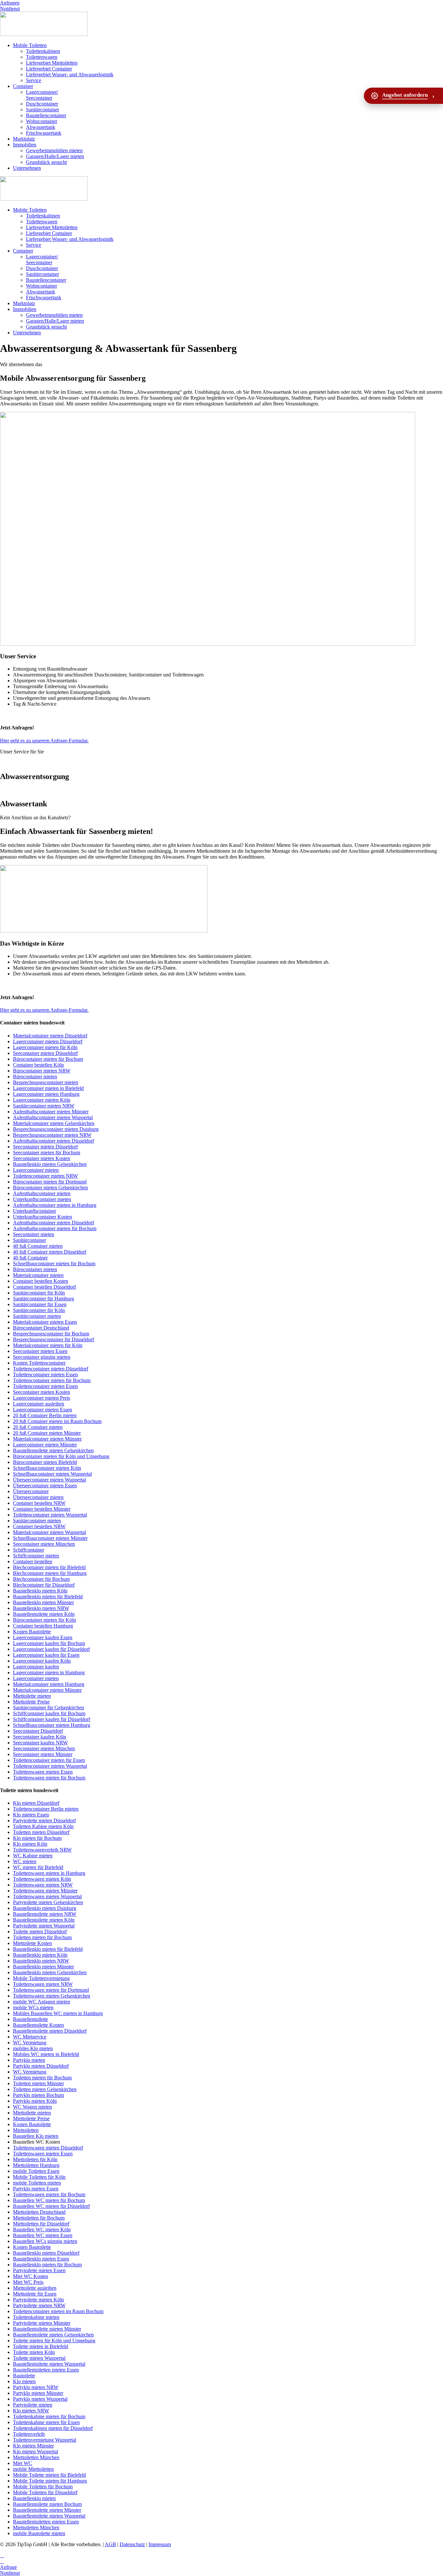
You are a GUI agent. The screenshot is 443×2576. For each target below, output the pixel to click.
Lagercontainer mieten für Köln (45, 1047)
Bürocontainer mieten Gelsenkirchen (50, 1188)
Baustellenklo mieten (34, 2498)
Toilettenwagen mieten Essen (43, 1772)
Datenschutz (132, 2544)
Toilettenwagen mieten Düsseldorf (48, 2148)
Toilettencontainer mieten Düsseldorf (51, 1369)
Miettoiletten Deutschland (39, 2212)
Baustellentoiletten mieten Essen (46, 2370)
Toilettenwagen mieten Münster (45, 1891)
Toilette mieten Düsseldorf (40, 1932)
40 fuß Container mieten (38, 1246)
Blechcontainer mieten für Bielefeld (49, 1567)
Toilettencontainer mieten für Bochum (52, 1380)
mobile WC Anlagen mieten (42, 2002)
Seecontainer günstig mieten (42, 1357)
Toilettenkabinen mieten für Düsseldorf (53, 2428)
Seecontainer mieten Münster (43, 1754)
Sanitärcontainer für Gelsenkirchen (48, 1708)
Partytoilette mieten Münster (42, 2323)
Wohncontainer (42, 121)
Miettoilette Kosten (32, 1943)
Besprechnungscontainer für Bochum (51, 1334)
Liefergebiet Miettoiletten (52, 63)
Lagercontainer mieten (36, 1170)
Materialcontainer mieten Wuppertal (49, 1532)
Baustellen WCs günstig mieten (45, 2241)
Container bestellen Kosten (41, 1281)
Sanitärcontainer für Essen (40, 1304)
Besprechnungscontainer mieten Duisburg (56, 1129)
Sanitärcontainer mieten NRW (44, 1106)
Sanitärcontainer (42, 110)
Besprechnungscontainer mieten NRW (52, 1135)
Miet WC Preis (28, 2282)
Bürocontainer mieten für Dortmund (50, 1182)
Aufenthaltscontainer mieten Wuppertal (53, 1117)
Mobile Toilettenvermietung (41, 1978)
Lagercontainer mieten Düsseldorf (48, 1041)
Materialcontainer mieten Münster (47, 1439)
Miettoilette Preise (31, 1702)
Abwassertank (41, 127)
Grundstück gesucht (46, 162)
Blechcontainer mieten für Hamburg (50, 1573)
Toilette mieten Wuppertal (39, 2358)
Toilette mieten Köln (34, 2352)
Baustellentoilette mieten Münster (47, 2329)
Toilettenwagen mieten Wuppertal (47, 1896)
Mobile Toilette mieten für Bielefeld (49, 2475)
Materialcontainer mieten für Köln (48, 1345)
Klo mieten (24, 2381)
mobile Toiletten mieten (37, 2183)
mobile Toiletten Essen (36, 2171)
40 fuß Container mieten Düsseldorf (50, 1252)
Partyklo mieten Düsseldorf (41, 2066)
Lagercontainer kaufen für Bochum (49, 1643)
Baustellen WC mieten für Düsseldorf (51, 2206)
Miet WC (23, 2463)
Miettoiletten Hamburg (36, 2165)
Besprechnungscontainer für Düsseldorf (54, 1339)
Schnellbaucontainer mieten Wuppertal (52, 1474)
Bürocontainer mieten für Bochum (48, 1059)
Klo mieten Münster (33, 2446)
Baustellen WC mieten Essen (43, 2235)
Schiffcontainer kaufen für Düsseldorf (52, 1719)
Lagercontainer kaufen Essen (43, 1637)
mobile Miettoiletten (33, 2469)
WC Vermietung (30, 2043)
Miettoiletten (26, 2130)
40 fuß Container (30, 1258)
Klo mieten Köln (30, 1844)
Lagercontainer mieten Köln (42, 1100)
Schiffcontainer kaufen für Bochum (49, 1713)
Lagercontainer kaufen (36, 1667)
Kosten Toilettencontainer (39, 1363)
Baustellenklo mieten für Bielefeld (48, 1597)
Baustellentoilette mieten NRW (45, 1914)
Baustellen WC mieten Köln (42, 2229)
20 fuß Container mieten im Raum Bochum (57, 1421)
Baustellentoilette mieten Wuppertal (49, 2364)
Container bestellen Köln (38, 1065)
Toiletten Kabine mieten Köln (43, 1826)
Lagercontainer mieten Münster (45, 1445)
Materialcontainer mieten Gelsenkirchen (54, 1123)
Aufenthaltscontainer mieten (42, 1193)
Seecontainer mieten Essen (40, 1351)
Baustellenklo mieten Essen (41, 2259)
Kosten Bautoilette (32, 1632)
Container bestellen (33, 1561)
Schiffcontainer (29, 1550)
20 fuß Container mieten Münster (47, 1433)
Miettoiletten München (36, 2457)
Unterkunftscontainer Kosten (42, 1217)
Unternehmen (27, 168)
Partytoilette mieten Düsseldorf (44, 1821)
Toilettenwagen (42, 57)
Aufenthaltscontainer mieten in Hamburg (55, 1205)
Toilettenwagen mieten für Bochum (49, 1778)
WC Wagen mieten (32, 2107)
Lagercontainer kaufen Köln (42, 1661)
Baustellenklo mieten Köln (40, 1591)
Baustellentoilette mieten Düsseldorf (50, 2031)
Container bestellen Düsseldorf (44, 1287)
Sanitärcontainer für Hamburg (43, 1299)
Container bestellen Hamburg (43, 1626)
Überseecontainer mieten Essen (45, 1486)
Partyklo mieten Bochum (38, 2095)
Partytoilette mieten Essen (39, 2270)
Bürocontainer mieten (35, 1077)
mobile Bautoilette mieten (39, 2533)
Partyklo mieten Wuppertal (40, 2399)
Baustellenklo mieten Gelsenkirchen (50, 1164)
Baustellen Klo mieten (36, 2136)
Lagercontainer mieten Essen (42, 1410)
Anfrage (8, 2567)
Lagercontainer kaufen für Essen (46, 1655)
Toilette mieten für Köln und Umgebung (54, 2341)
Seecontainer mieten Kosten (42, 1158)
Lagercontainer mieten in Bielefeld (48, 1088)
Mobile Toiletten (30, 45)
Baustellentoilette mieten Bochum (47, 2504)
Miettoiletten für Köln (35, 2159)
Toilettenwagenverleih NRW (42, 1850)
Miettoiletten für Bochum (39, 2218)
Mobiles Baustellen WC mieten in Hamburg (58, 2013)
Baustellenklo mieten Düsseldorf (46, 2253)
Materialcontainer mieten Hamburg (49, 1684)
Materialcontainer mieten (38, 1275)
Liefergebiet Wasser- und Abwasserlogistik (70, 74)
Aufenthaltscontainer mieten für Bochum (55, 1228)
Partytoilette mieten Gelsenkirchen (48, 1902)
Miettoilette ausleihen (35, 2288)
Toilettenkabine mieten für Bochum (49, 2416)
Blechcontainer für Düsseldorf (44, 1585)
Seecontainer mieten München (44, 1544)
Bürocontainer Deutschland (41, 1328)
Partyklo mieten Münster (38, 2393)
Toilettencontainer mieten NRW (45, 1176)
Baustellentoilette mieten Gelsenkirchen (53, 1450)
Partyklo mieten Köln (35, 2101)
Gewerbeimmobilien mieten (54, 150)
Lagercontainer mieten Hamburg (46, 1094)
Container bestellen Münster (42, 1509)
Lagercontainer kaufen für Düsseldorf (51, 1649)
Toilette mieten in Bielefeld (41, 2346)
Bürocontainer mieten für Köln (44, 1620)
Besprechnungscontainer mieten (46, 1082)
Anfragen (10, 3)
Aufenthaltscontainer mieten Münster (51, 1112)
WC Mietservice (30, 2037)
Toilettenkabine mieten (36, 2317)
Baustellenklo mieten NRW (41, 1608)
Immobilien (25, 145)
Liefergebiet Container (49, 69)
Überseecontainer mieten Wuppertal (49, 1480)
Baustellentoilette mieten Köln (44, 1614)
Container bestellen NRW (39, 1503)
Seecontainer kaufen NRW (40, 1743)
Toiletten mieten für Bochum (42, 1937)
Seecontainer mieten (34, 1234)
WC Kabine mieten (33, 1856)
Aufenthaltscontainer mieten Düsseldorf (54, 1141)
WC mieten (25, 1861)
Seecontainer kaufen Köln (40, 1737)
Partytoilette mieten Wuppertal (44, 1926)
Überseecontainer (31, 1491)
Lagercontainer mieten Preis (42, 1398)
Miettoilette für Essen (35, 2294)
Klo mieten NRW (31, 2411)
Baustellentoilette (30, 2019)
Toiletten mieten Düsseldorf (41, 1832)
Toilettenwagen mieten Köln (42, 1879)
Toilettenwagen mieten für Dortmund (51, 1990)
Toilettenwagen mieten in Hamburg (49, 1873)
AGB (110, 2544)
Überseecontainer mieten (38, 1497)
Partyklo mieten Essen (36, 2189)
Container (23, 86)
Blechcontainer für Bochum (41, 1579)
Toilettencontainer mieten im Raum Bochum (58, 2311)
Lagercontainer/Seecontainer (42, 95)
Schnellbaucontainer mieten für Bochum (54, 1263)
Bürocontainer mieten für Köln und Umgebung (61, 1456)
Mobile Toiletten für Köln (39, 2177)
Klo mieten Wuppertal (36, 2452)
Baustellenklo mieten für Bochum (47, 2265)
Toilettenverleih (29, 2434)
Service (34, 80)
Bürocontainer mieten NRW (42, 1071)
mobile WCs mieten (33, 2007)
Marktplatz (24, 139)
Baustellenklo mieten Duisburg (45, 1908)
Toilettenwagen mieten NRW (43, 1885)
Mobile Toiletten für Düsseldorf (45, 2492)
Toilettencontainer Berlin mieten (46, 1809)
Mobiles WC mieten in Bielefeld (46, 2054)
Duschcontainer (42, 104)
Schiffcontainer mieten (36, 1556)
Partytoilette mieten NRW (39, 2305)
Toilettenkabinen (43, 51)
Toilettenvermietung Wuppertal (45, 2440)
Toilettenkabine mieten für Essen (46, 2422)
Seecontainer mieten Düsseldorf (45, 1053)
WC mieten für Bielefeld (38, 1867)
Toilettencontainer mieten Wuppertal (50, 1515)
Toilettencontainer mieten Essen (45, 1375)
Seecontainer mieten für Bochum (47, 1152)
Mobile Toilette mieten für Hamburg (50, 2481)
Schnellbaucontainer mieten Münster (50, 1538)
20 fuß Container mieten (38, 1427)
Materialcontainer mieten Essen (45, 1322)
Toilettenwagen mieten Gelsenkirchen (52, 1996)
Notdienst (10, 9)
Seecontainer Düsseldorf (38, 1731)
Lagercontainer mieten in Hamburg (49, 1672)
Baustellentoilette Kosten (38, 2025)
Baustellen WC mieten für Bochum (49, 2200)
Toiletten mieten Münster (38, 2083)
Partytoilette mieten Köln (38, 2300)
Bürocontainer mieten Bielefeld (45, 1462)
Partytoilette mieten (33, 2405)
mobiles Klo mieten (33, 2048)
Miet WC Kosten (30, 2276)
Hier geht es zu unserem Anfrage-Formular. (44, 741)
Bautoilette (24, 2376)
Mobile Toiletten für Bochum (43, 2487)
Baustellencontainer (46, 115)
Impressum (160, 2544)
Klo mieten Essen (31, 1815)
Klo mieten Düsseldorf (36, 1803)
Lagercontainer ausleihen (39, 1404)
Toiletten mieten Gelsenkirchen (45, 2089)
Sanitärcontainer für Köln (39, 1293)
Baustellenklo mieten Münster (43, 1602)
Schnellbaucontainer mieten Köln (47, 1468)
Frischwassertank (44, 133)
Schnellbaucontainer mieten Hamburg (52, 1725)
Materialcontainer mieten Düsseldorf (50, 1036)
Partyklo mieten (29, 2060)
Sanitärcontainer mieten (37, 1316)
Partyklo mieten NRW (36, 2387)
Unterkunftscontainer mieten (42, 1199)
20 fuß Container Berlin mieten (45, 1415)
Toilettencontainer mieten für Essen (49, 1760)
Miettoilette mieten (32, 1696)
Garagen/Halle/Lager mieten (55, 156)
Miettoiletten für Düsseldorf (41, 2224)
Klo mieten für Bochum (37, 1838)
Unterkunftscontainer (35, 1211)
